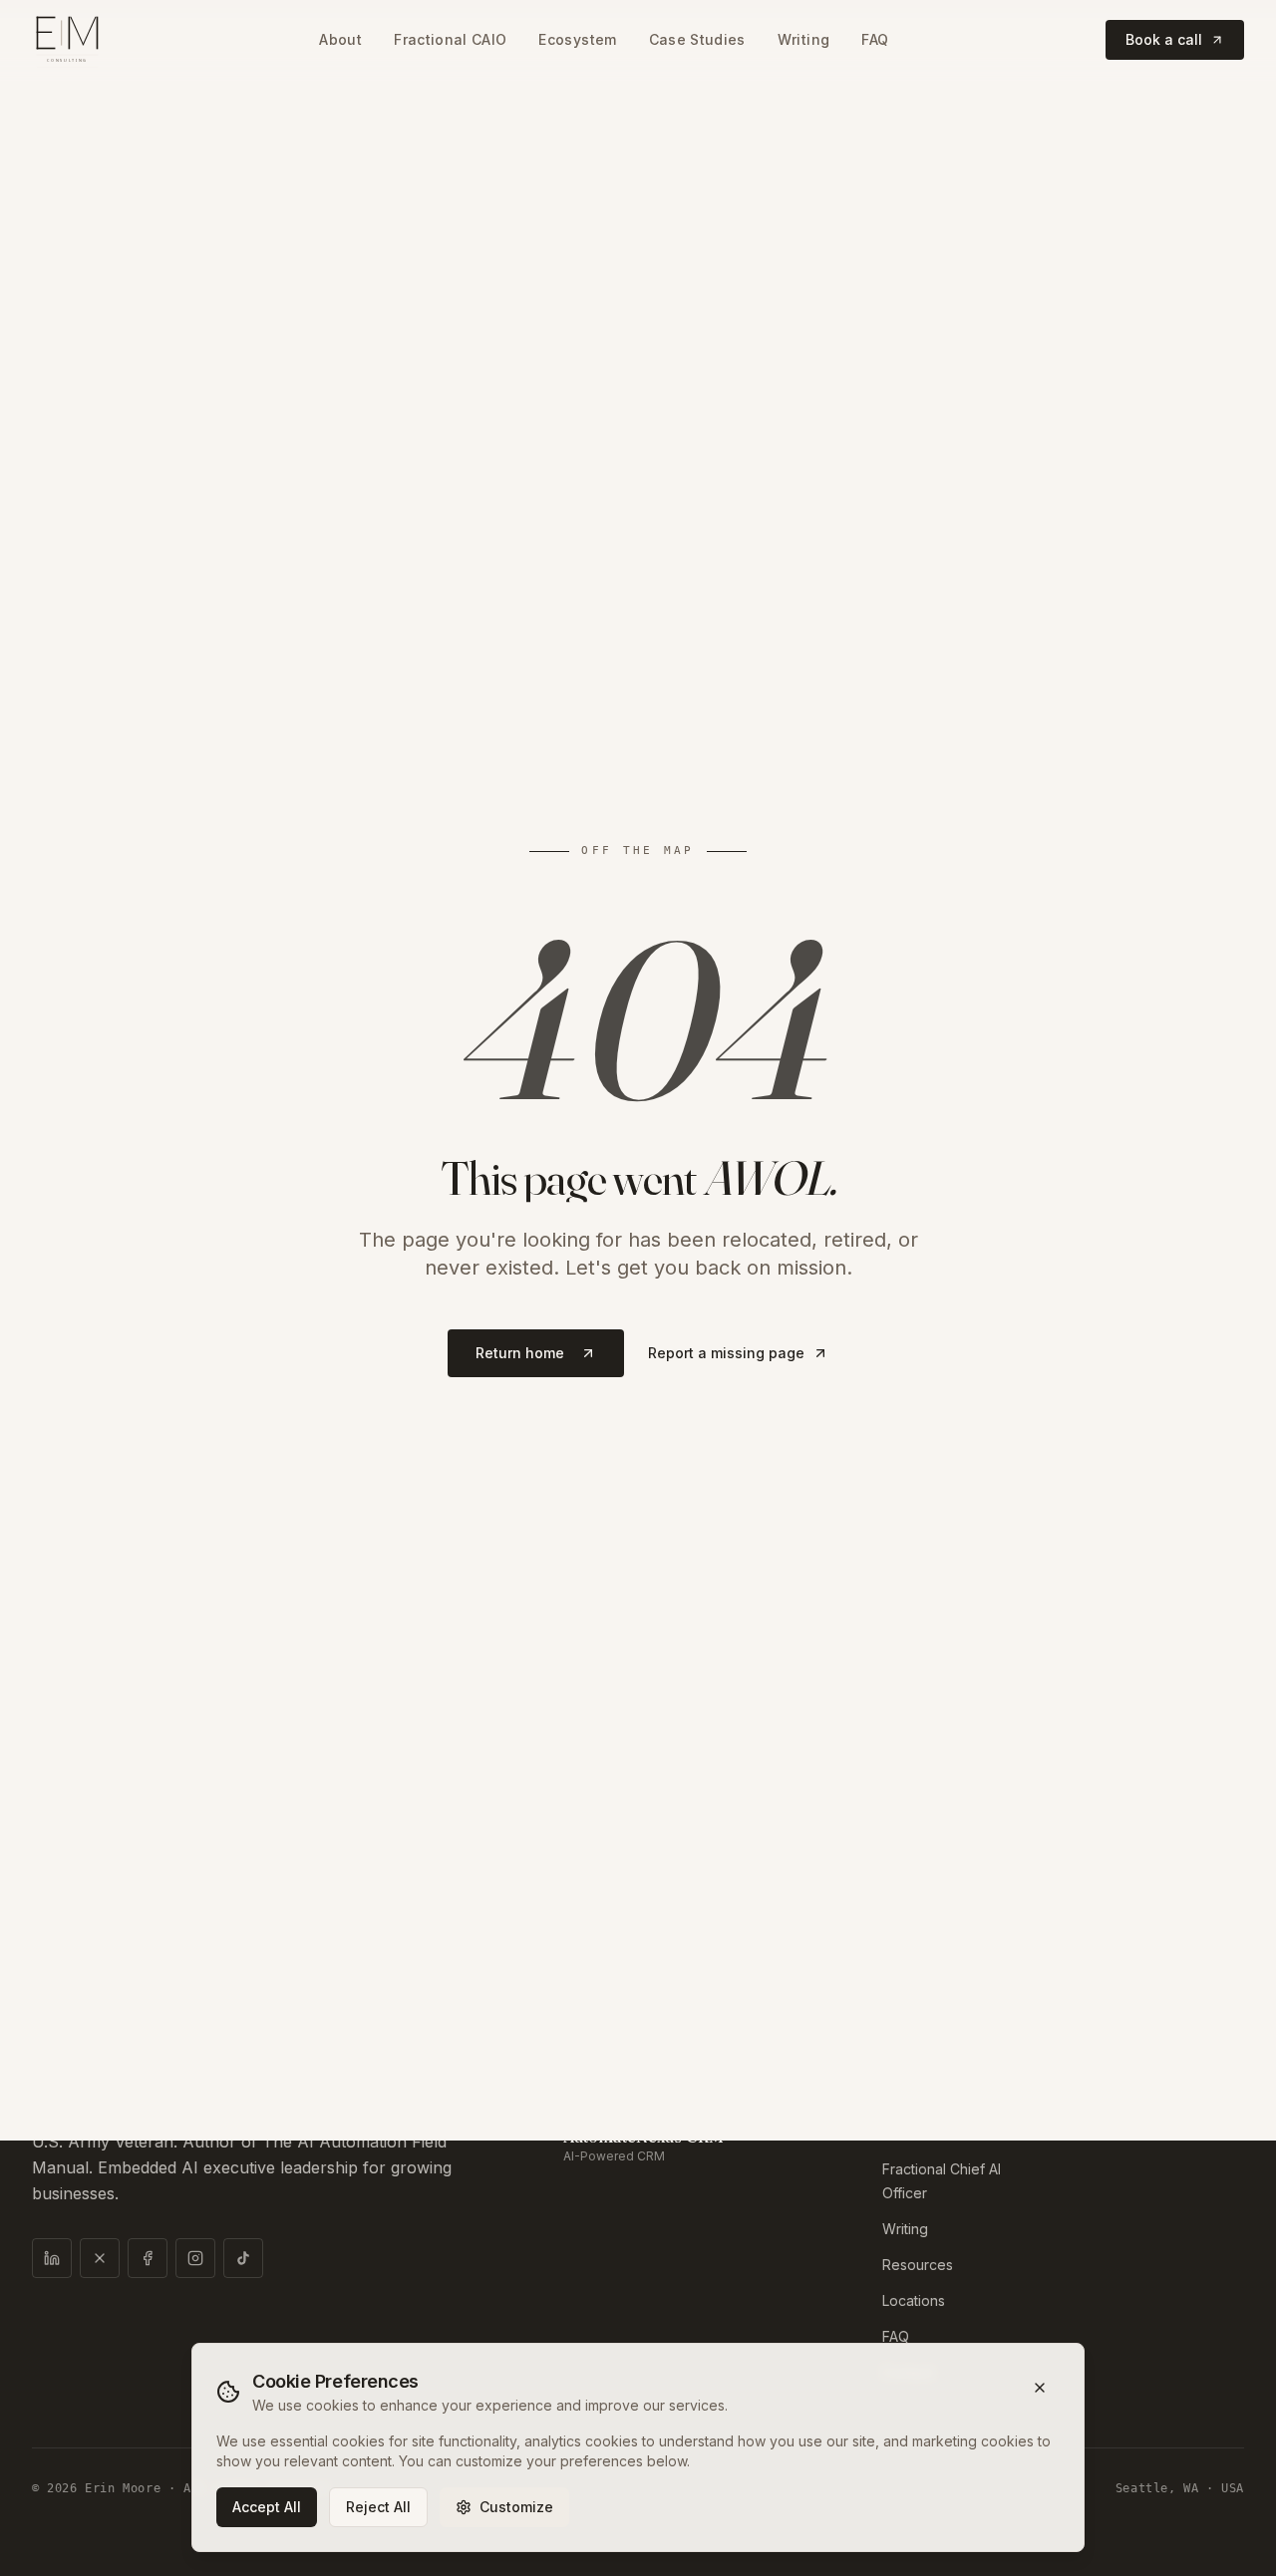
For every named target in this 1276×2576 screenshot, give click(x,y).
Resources (918, 2265)
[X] (100, 2258)
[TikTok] (243, 2258)
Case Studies (697, 39)
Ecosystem (577, 39)
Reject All (378, 2507)
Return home (520, 1353)
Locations (914, 2300)
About (340, 39)
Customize (516, 2507)
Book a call (1164, 39)
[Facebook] (148, 2258)
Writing (803, 39)
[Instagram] (195, 2258)
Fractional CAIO (450, 39)
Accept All (267, 2507)
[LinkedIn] (52, 2258)
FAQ (875, 39)
